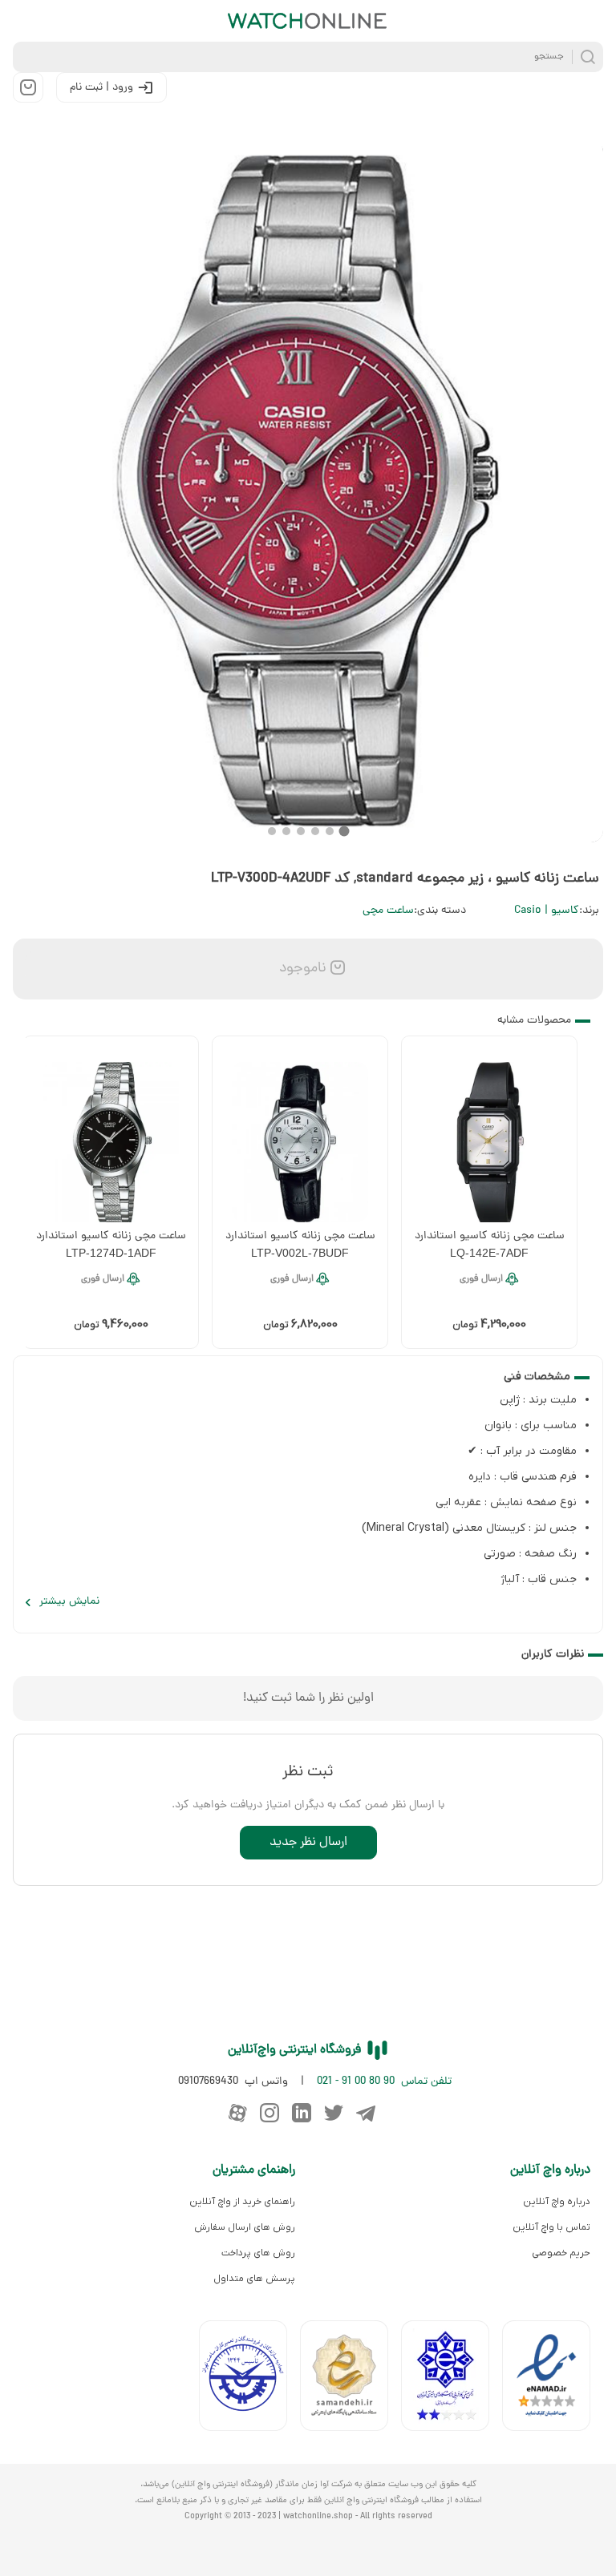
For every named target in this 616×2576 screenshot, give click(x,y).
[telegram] (366, 2113)
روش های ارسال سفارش (245, 2227)
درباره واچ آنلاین (557, 2202)
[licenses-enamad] (553, 2379)
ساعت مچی (388, 911)
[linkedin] (302, 2113)
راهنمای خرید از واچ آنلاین (242, 2202)
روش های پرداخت (258, 2253)
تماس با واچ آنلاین (551, 2227)
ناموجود (301, 969)
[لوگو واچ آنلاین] (308, 21)
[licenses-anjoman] (452, 2379)
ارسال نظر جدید (308, 1843)
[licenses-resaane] (351, 2379)
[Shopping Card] (28, 87)
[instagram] (269, 2113)
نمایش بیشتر (69, 1602)
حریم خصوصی (561, 2253)
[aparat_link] (237, 2113)
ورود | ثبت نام (101, 88)
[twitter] (334, 2113)
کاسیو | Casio (547, 911)
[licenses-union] (249, 2379)
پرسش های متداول (254, 2279)
